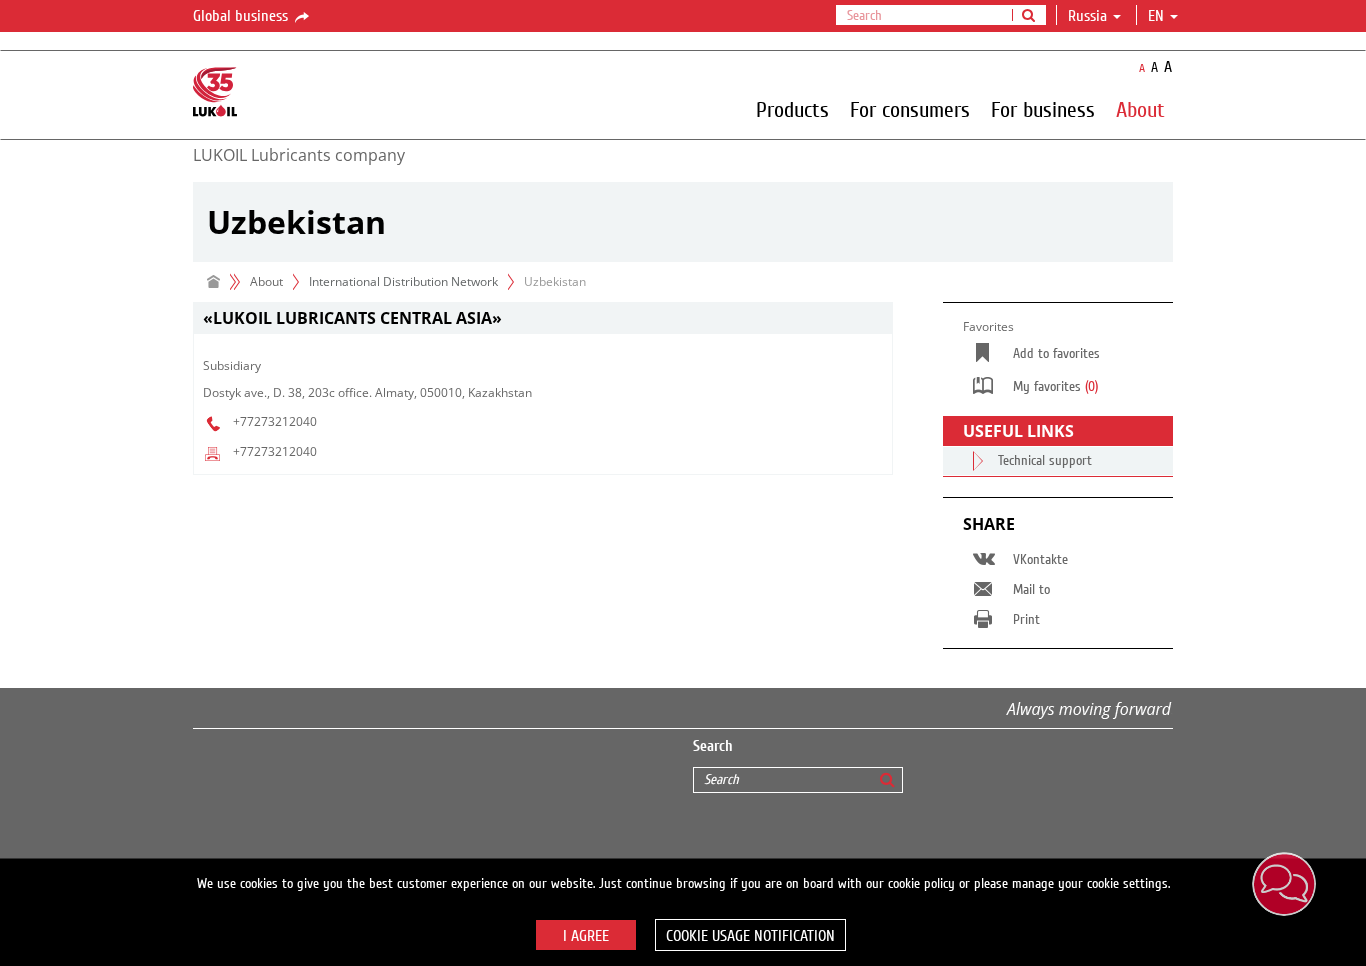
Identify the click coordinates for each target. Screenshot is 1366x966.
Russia (1087, 16)
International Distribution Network (403, 281)
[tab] (543, 318)
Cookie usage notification (750, 936)
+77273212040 (275, 421)
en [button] (1158, 16)
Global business (242, 16)
